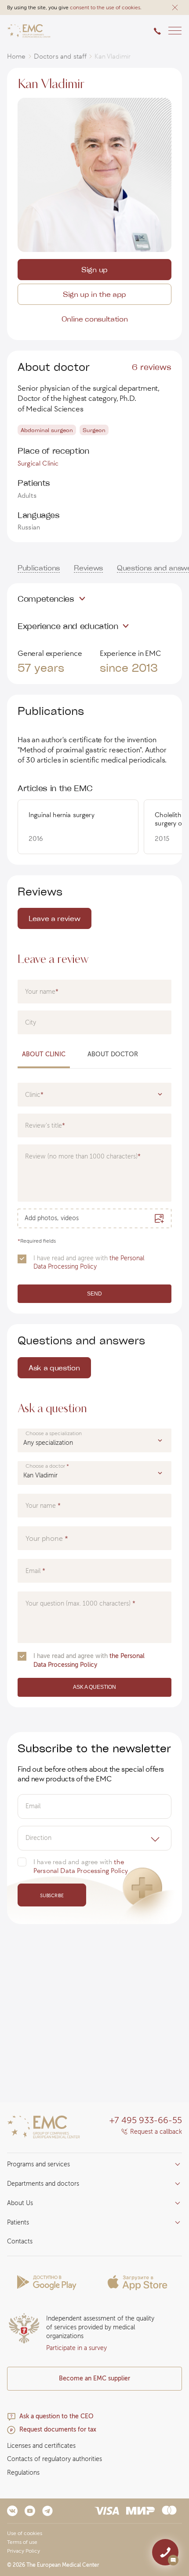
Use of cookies (25, 2533)
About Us (20, 2203)
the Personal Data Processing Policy (89, 1262)
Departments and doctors (43, 2184)
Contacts (20, 2241)
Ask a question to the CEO (56, 2416)
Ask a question (54, 1368)
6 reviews (152, 366)
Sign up (94, 269)
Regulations (23, 2473)
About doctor (113, 1054)
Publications (39, 568)
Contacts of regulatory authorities (55, 2459)
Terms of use (22, 2542)
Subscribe (52, 1895)
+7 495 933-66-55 (146, 2120)
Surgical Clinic (38, 463)
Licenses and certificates (41, 2446)
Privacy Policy (24, 2551)
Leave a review (55, 918)
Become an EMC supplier (94, 2378)
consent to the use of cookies (105, 7)
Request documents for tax (58, 2430)
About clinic (44, 1054)
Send (94, 1294)
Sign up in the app (94, 294)
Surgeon (94, 430)
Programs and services (38, 2164)
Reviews (88, 568)
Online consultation (95, 319)
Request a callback (156, 2132)
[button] (175, 7)
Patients (18, 2223)
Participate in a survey (76, 2348)
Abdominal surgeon (47, 430)
